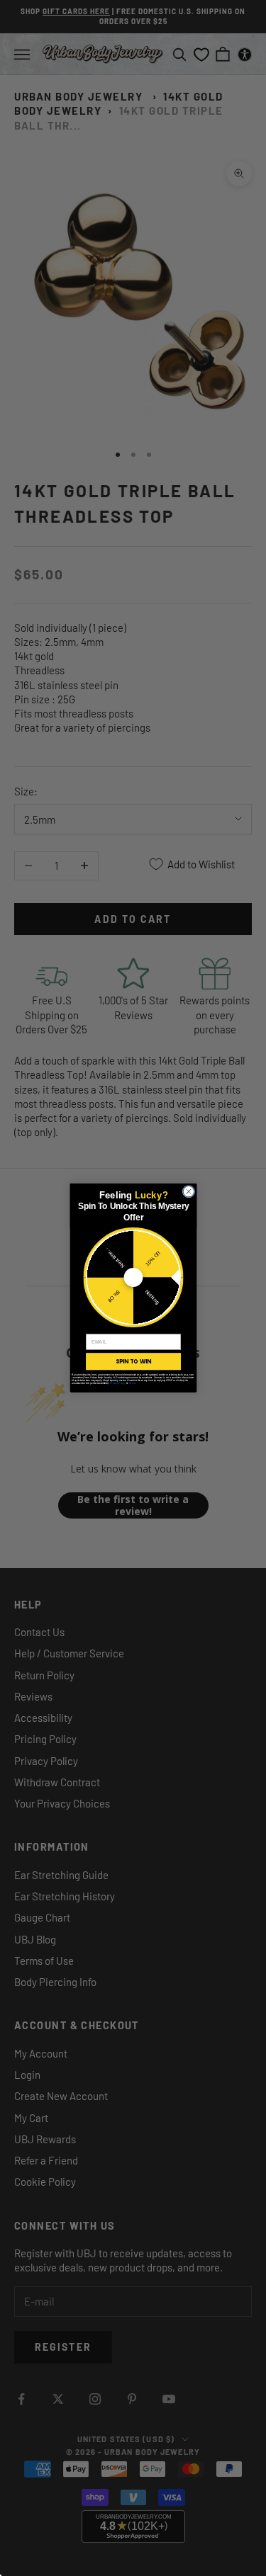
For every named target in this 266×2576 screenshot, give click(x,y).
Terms (131, 1383)
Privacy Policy (117, 1383)
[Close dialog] (189, 1192)
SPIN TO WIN (133, 1361)
